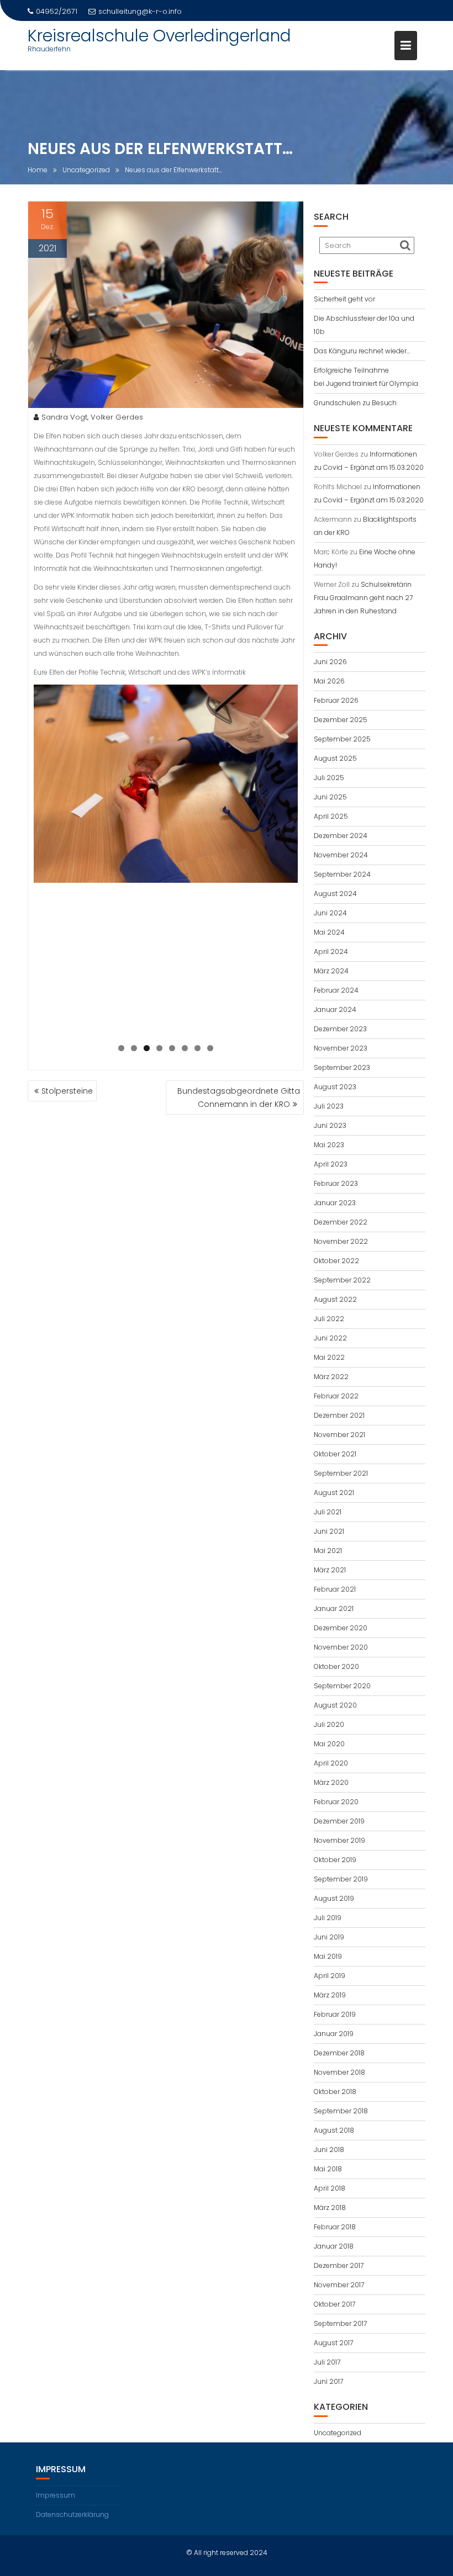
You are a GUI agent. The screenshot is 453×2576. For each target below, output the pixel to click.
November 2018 (339, 2072)
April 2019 (330, 1976)
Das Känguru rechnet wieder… (362, 351)
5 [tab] (172, 1048)
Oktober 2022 (336, 1261)
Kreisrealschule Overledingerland (159, 36)
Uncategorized (338, 2433)
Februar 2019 (335, 2014)
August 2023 (335, 1087)
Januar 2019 (334, 2034)
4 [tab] (159, 1048)
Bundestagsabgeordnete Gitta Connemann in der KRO (239, 1098)
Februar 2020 (336, 1802)
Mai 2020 (329, 1744)
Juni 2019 (329, 1937)
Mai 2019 (328, 1956)
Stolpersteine (67, 1091)
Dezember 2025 (341, 720)
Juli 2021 (328, 1512)
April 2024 (331, 952)
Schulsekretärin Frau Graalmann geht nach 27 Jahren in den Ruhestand (363, 598)
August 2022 (335, 1299)
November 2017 (339, 2285)
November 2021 (339, 1435)
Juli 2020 (329, 1724)
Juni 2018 (329, 2150)
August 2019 (334, 1898)
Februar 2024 (336, 990)
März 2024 (331, 971)
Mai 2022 (329, 1357)
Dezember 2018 (339, 2053)
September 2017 (340, 2323)
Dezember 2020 (341, 1628)
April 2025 (331, 816)
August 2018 (334, 2130)
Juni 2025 (330, 797)
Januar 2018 (334, 2246)
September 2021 (341, 1473)
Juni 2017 (328, 2381)
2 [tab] (134, 1048)
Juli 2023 (329, 1106)
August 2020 (335, 1705)
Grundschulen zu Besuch (355, 403)
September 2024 (342, 874)
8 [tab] (210, 1048)
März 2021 (330, 1570)
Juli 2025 (329, 778)
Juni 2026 (330, 662)
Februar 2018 (335, 2227)
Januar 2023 (335, 1203)
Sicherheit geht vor (344, 299)
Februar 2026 (336, 700)
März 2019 (330, 1995)
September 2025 (342, 739)
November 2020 (341, 1647)
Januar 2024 (335, 1009)
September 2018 (341, 2111)
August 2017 (333, 2343)
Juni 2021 (329, 1531)
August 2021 (334, 1493)
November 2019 (339, 1840)
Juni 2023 (330, 1125)
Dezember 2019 (339, 1821)
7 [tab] (197, 1048)
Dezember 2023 (340, 1029)
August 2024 (335, 894)
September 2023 (342, 1067)
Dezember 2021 (339, 1415)
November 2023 (341, 1048)
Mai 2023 (329, 1145)
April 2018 (330, 2188)
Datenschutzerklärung (72, 2514)
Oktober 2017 (335, 2304)
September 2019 (341, 1879)
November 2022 (341, 1241)
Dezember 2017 (339, 2265)
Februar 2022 (336, 1396)
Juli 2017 (327, 2362)
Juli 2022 (329, 1319)
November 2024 (341, 855)
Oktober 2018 (335, 2092)
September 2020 (342, 1686)
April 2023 (331, 1164)
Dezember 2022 (341, 1222)
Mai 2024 (329, 932)
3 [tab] (147, 1048)
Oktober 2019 (335, 1860)
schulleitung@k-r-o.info (140, 11)
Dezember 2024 (341, 836)
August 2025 (335, 758)
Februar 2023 (336, 1183)
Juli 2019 (328, 1918)
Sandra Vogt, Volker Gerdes (92, 417)
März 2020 (331, 1782)
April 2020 (331, 1763)
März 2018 (330, 2207)
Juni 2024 (330, 913)
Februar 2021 (335, 1589)
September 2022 (342, 1280)
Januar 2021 (334, 1608)
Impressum (56, 2495)
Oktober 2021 (335, 1454)
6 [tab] (185, 1048)
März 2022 (331, 1377)
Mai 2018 (328, 2169)
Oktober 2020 (336, 1666)
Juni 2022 (330, 1338)
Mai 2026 (329, 681)
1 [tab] (121, 1048)
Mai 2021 (328, 1551)
